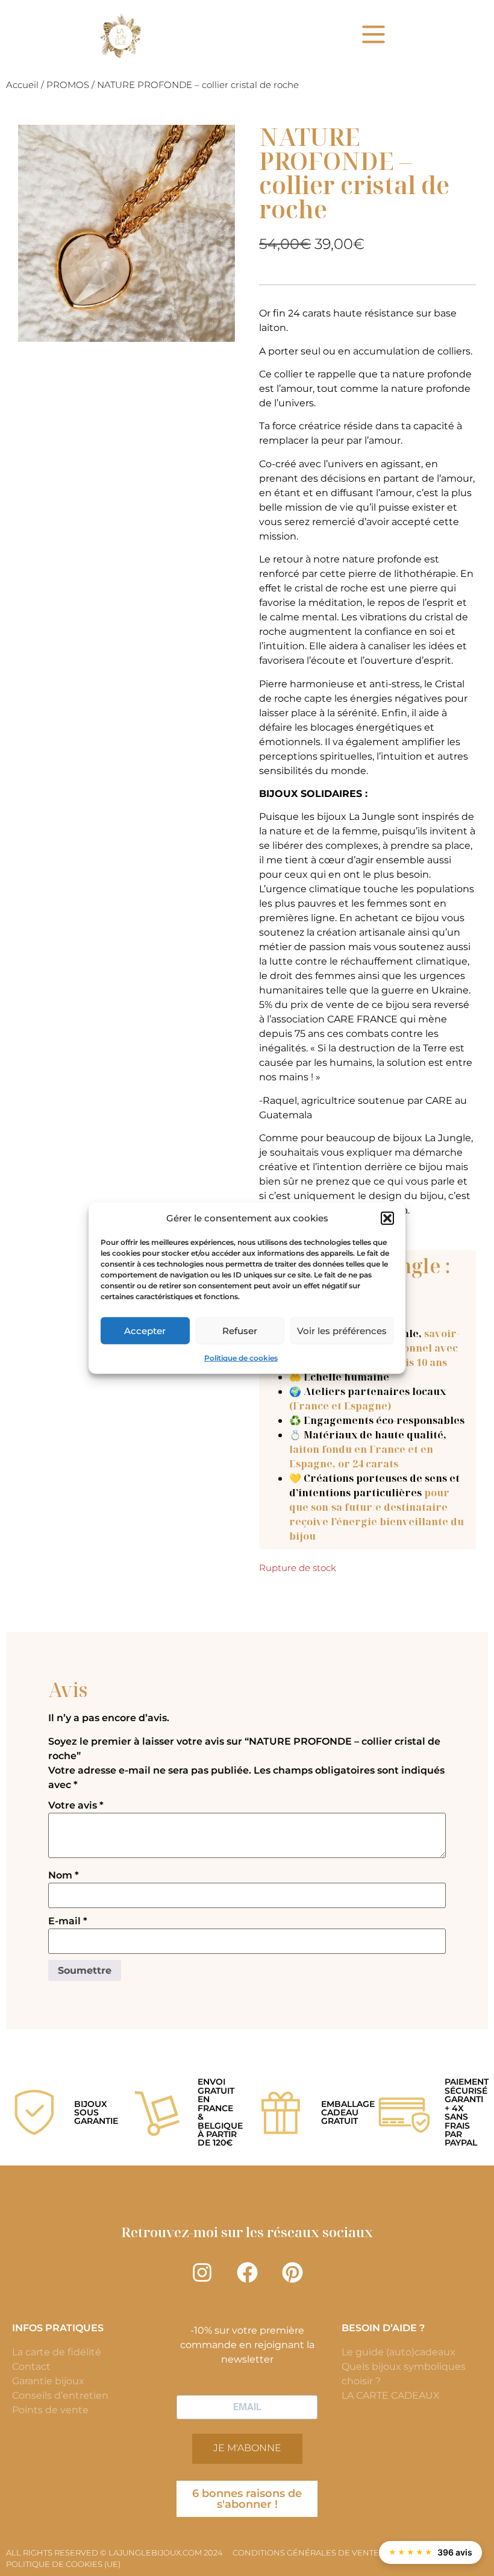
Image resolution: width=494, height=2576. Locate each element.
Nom (64, 1875)
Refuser (240, 1330)
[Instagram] (202, 2272)
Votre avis (76, 1806)
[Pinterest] (292, 2272)
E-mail (68, 1921)
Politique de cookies (241, 1358)
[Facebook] (247, 2272)
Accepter (145, 1330)
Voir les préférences (342, 1330)
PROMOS (68, 85)
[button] (387, 1218)
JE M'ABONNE (247, 2448)
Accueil (22, 85)
